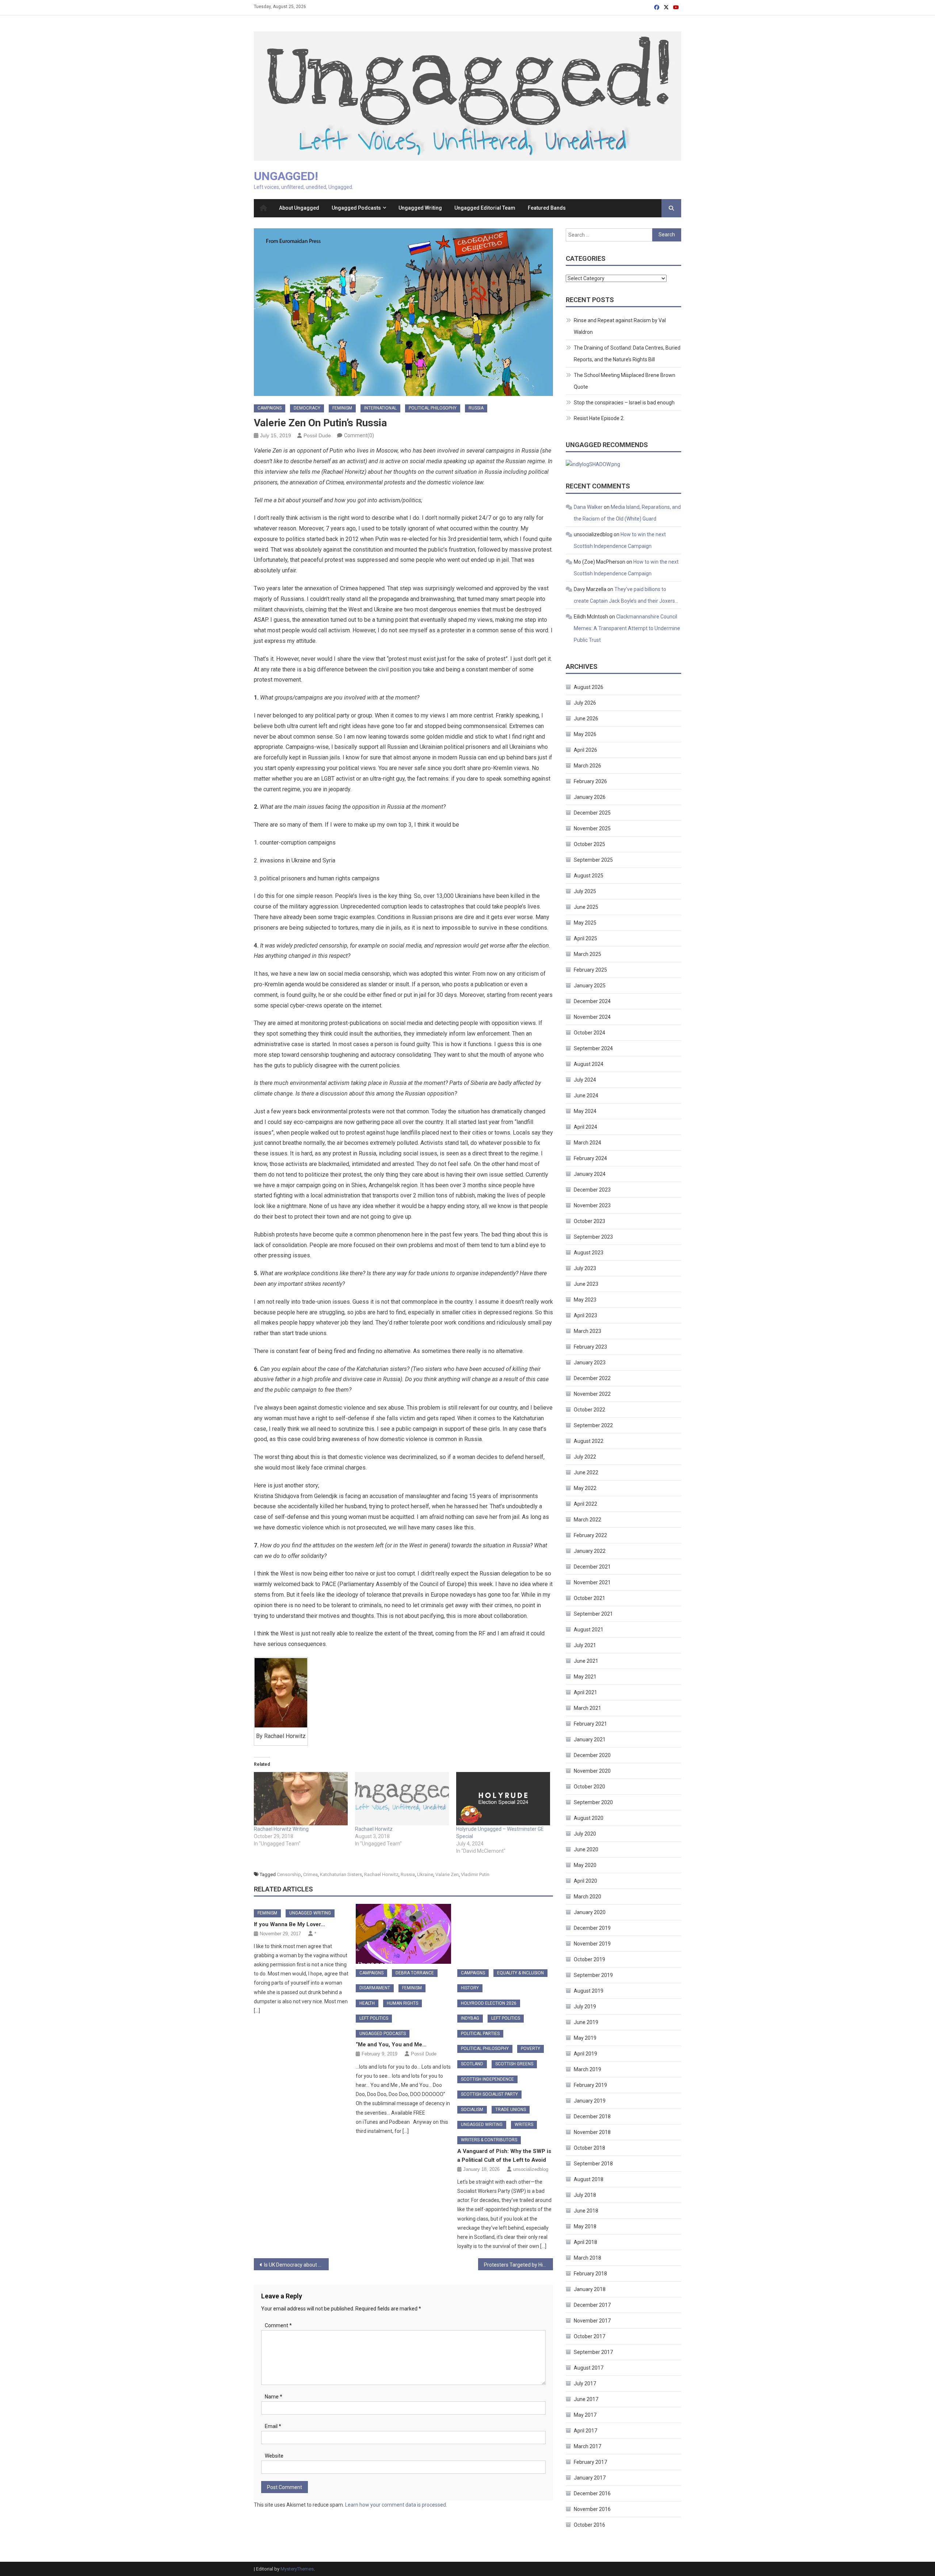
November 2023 (592, 1205)
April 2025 (585, 938)
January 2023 (590, 1363)
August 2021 (589, 1630)
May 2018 (585, 2226)
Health (367, 2003)
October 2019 (589, 1959)
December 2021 (592, 1567)
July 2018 (585, 2195)
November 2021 (592, 1582)
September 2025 (593, 860)
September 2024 (593, 1048)
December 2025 (592, 813)
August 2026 (589, 687)
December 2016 (592, 2493)
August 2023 (589, 1253)
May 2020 (585, 1865)
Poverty (531, 2049)
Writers (524, 2125)
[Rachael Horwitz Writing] (301, 1799)
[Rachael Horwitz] (402, 1799)
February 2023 (590, 1347)
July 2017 (585, 2383)
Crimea (310, 1874)
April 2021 (585, 1692)
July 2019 (585, 2007)
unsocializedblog (531, 2169)
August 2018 (589, 2179)
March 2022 (587, 1520)
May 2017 (585, 2415)
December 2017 (592, 2305)
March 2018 (587, 2258)
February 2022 (590, 1535)
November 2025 (592, 828)
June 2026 (586, 719)
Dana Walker (588, 507)
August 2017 (589, 2368)
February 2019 (590, 2085)
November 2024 (592, 1017)
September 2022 (593, 1425)
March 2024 (587, 1143)
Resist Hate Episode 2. (599, 418)
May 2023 (585, 1300)
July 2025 (585, 891)
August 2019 (589, 1991)
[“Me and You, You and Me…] (404, 1934)
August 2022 (589, 1441)
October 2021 (589, 1598)
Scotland (472, 2064)
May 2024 (585, 1111)
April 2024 (585, 1127)
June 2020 (586, 1849)
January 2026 (590, 797)
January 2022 (590, 1551)
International (380, 408)
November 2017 (592, 2321)
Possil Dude (317, 435)
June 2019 (586, 2022)
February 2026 (590, 781)
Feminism (342, 408)
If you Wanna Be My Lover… (289, 1924)
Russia (476, 408)
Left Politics (374, 2018)
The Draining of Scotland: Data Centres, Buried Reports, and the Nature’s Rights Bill (627, 354)
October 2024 (589, 1033)
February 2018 (590, 2274)
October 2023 (589, 1221)
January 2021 (590, 1739)
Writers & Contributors (489, 2140)
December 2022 (592, 1378)
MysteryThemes (297, 2569)
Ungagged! (286, 176)
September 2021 (593, 1614)
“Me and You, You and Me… (391, 2045)
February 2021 (590, 1724)
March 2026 (587, 766)
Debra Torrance (415, 1973)
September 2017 (593, 2352)
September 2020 (593, 1802)
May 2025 (585, 923)
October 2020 (589, 1787)
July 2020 (585, 1834)
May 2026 (585, 734)
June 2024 (586, 1095)
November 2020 (592, 1771)
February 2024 (590, 1158)
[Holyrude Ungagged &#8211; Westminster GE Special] (503, 1799)
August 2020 (589, 1818)
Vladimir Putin (475, 1874)
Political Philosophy (433, 408)
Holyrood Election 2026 (489, 2003)
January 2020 (590, 1912)
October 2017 (589, 2336)
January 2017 (590, 2478)
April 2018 (585, 2242)
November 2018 (592, 2132)
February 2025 (590, 970)
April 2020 (585, 1881)
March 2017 (587, 2446)
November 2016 (592, 2509)
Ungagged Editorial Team (485, 208)
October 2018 (589, 2148)
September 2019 (593, 1975)
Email (273, 2426)
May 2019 (585, 2038)
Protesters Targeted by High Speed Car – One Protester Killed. (518, 2265)
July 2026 (585, 703)
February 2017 (590, 2462)
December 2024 (592, 1001)
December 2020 (592, 1755)
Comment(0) (359, 435)
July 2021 (585, 1645)
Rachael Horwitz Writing (281, 1829)
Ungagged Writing (420, 208)
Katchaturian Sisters (341, 1874)
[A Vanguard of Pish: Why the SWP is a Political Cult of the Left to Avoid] (505, 1934)
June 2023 (586, 1284)
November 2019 (592, 1944)
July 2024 (585, 1080)
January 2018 (590, 2289)
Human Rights (402, 2003)
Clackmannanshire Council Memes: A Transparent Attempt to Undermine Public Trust (627, 628)
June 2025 (586, 907)
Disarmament (375, 1988)
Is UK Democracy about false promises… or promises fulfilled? (296, 2265)
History (470, 1988)
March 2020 (587, 1897)
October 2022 (589, 1410)
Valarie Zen (447, 1874)
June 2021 (586, 1661)
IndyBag (470, 2018)
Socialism (472, 2110)
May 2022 (585, 1488)
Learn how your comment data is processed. (396, 2505)
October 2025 (589, 844)
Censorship (289, 1874)
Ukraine (425, 1874)
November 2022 (592, 1394)
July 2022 (585, 1457)
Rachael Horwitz (374, 1829)
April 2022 (585, 1504)
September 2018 (593, 2164)
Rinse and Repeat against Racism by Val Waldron (620, 326)
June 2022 (586, 1472)
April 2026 (585, 750)
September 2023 (593, 1237)
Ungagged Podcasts (356, 208)
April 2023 (585, 1315)
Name (274, 2397)
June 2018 (586, 2211)
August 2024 (589, 1064)
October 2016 (589, 2525)
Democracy (307, 408)
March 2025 (587, 954)
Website (274, 2456)
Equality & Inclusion (520, 1973)
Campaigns (270, 408)
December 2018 (592, 2116)
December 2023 (592, 1190)
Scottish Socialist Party (489, 2094)
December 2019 (592, 1928)
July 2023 (585, 1268)
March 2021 (587, 1708)
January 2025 (590, 986)
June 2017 (586, 2399)
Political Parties (480, 2034)
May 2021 (585, 1677)
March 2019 (587, 2069)
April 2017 (585, 2431)
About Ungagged (299, 208)
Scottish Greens (514, 2064)
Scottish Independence (487, 2079)
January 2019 (590, 2101)
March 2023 (587, 1331)
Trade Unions (511, 2110)
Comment (278, 2325)
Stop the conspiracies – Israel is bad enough (624, 403)
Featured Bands (547, 208)
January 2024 (590, 1174)
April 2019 (585, 2054)
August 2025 (589, 876)
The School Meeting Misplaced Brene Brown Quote (625, 381)
